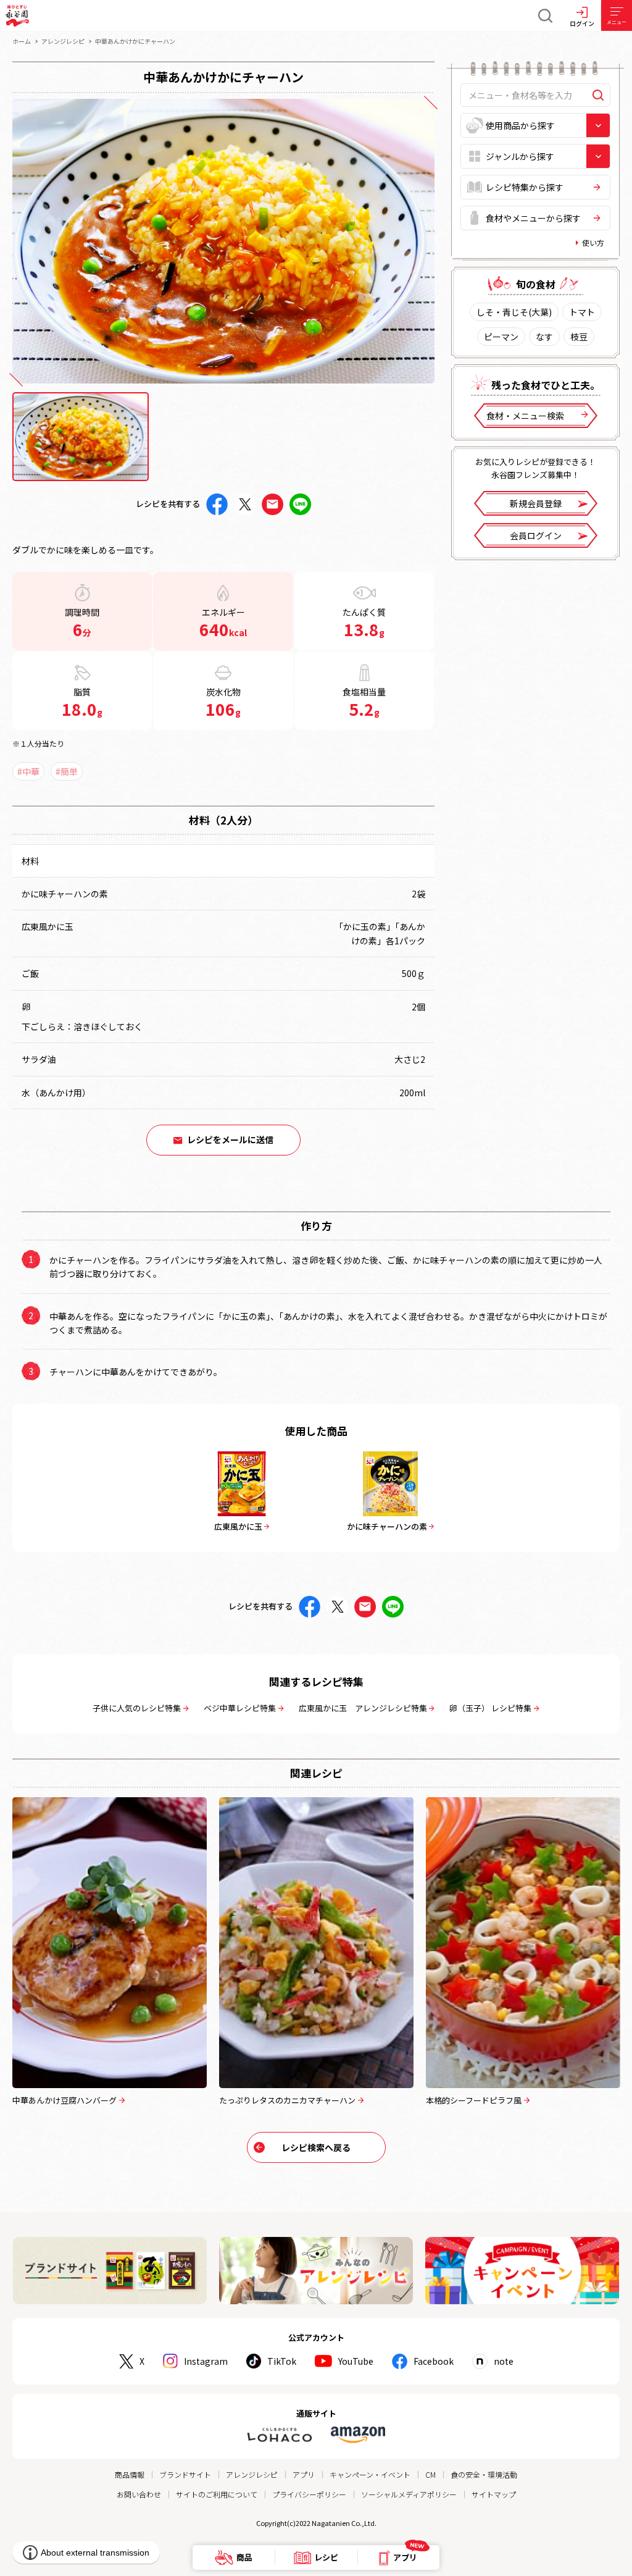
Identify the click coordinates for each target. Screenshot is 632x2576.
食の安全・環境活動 (484, 2474)
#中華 (28, 771)
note (504, 2361)
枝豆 (579, 337)
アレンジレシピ (63, 41)
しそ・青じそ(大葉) (514, 312)
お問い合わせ (139, 2494)
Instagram (206, 2361)
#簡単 (67, 771)
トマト (582, 312)
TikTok (282, 2361)
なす (544, 337)
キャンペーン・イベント (370, 2474)
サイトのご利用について (217, 2494)
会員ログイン (536, 535)
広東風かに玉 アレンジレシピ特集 (363, 1708)
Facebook (434, 2361)
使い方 (593, 242)
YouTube (356, 2361)
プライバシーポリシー (309, 2494)
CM (430, 2474)
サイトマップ (494, 2494)
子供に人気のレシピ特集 (137, 1708)
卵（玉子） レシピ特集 (490, 1708)
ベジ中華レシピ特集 (240, 1708)
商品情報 (130, 2474)
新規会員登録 (536, 503)
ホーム (22, 41)
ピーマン (501, 337)
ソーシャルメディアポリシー (409, 2494)
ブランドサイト (185, 2474)
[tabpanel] (223, 241)
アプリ (304, 2474)
